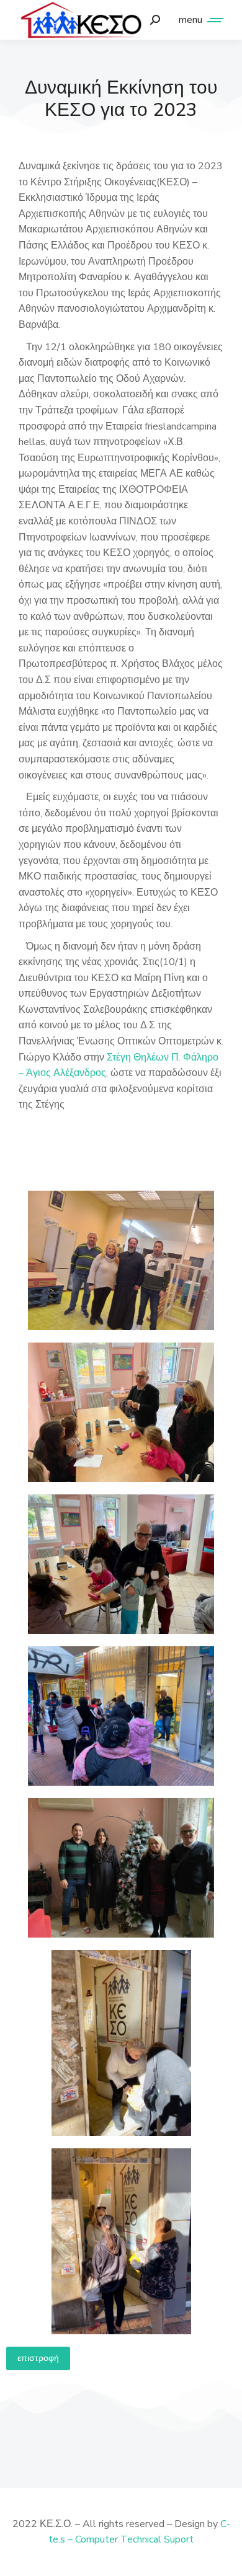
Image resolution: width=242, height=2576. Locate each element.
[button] (38, 2358)
